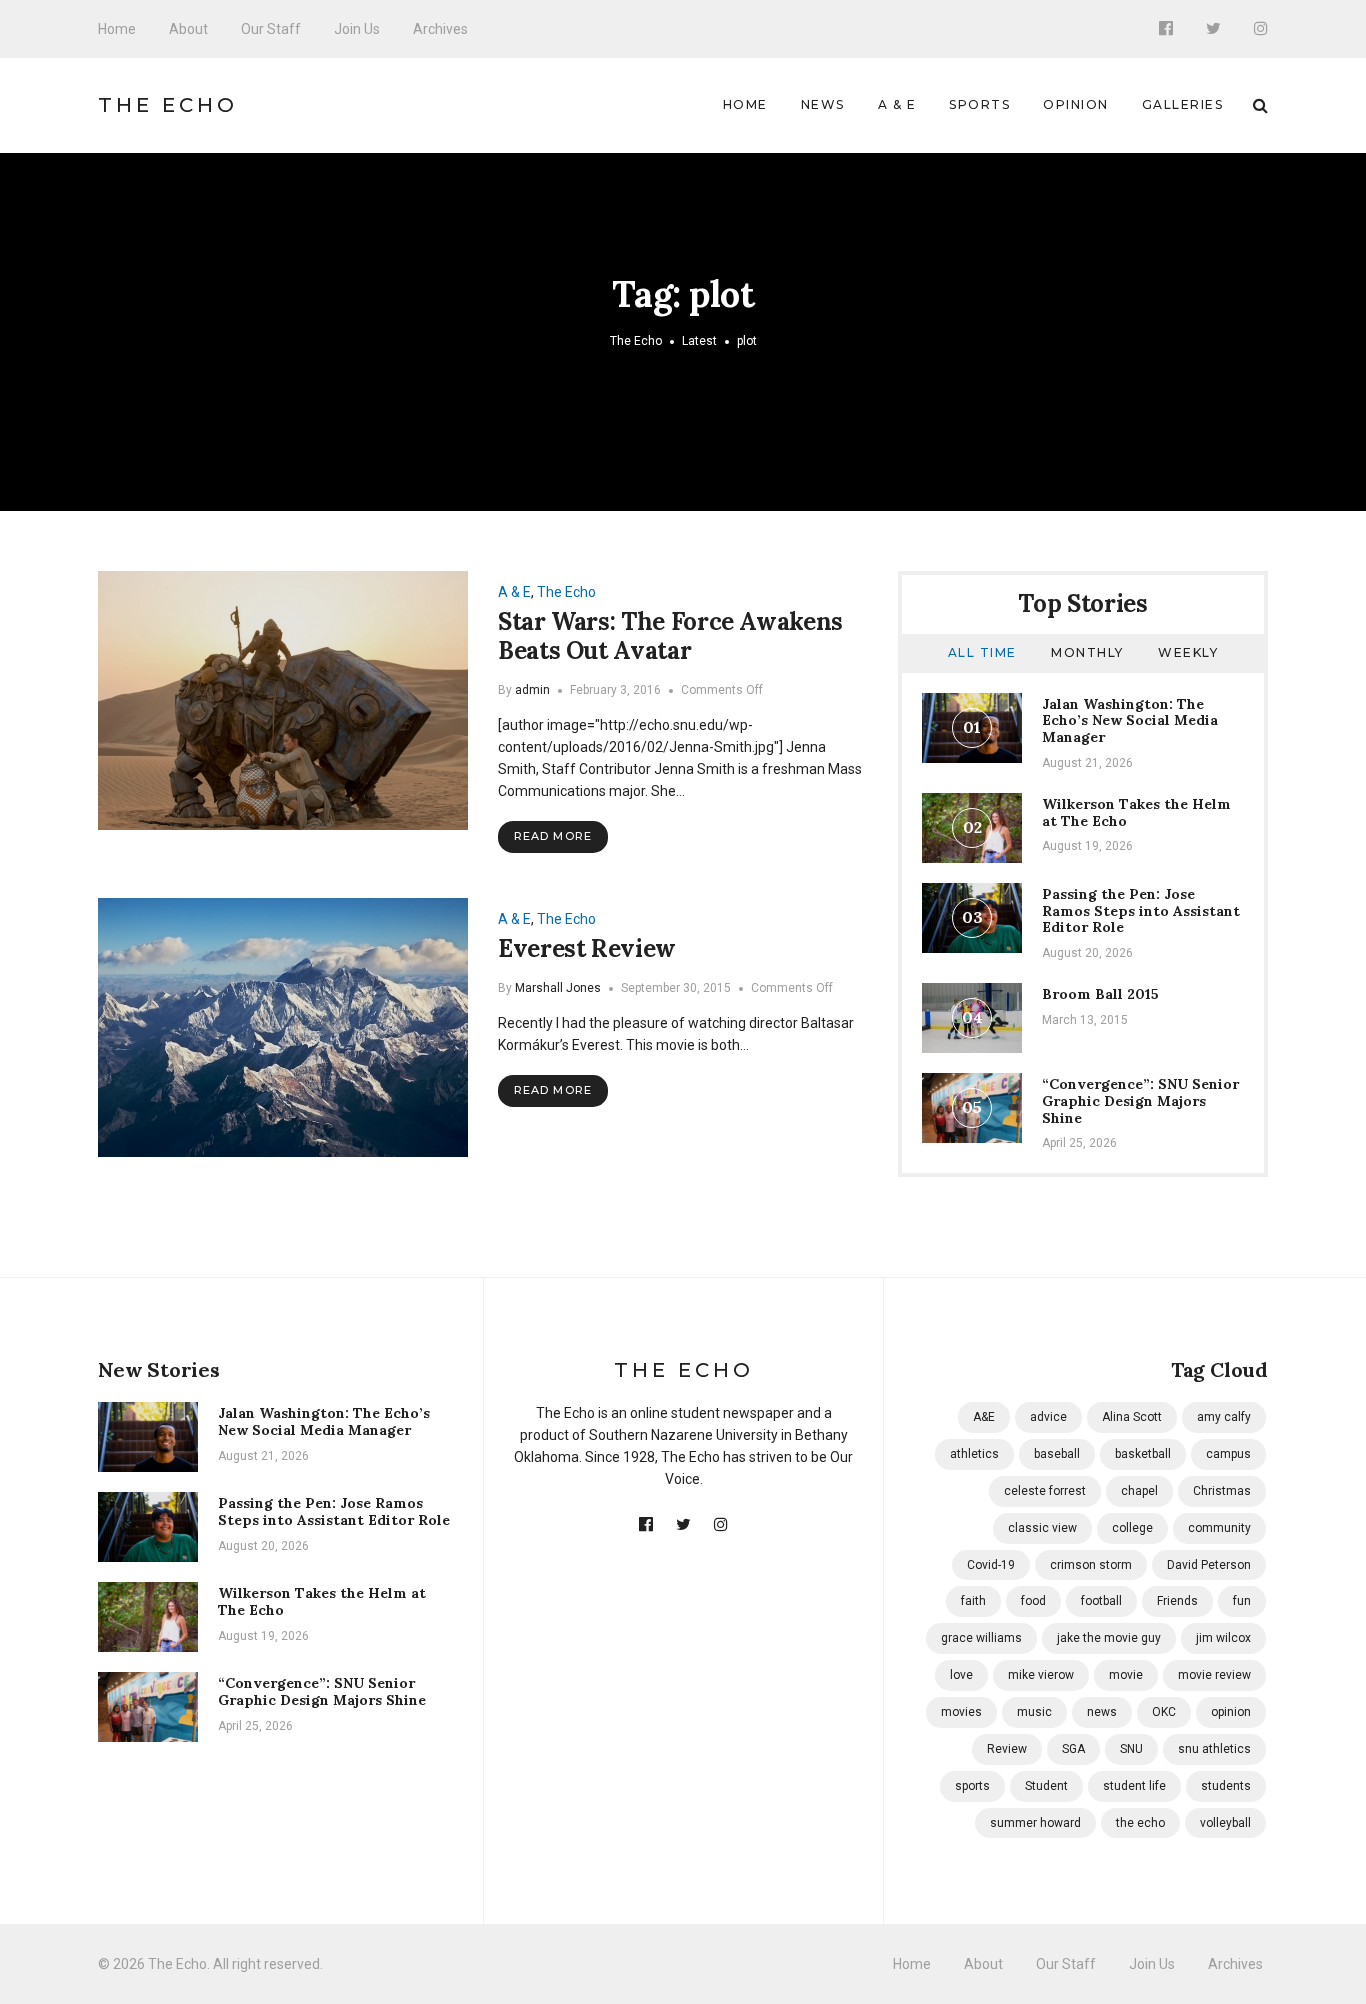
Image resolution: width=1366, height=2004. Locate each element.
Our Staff (271, 29)
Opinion (1076, 104)
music (1034, 1712)
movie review (1214, 1675)
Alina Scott (1132, 1417)
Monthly (1087, 652)
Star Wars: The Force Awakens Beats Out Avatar (670, 636)
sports (972, 1786)
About (188, 29)
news (1102, 1712)
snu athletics (1214, 1749)
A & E (897, 104)
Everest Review (587, 948)
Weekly (1188, 652)
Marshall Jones (558, 988)
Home (117, 29)
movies (961, 1712)
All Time (982, 652)
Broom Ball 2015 (1100, 994)
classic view (1042, 1528)
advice (1048, 1417)
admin (532, 690)
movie (1126, 1675)
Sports (979, 104)
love (961, 1675)
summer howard (1035, 1823)
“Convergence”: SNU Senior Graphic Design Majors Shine (1140, 1101)
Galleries (1183, 104)
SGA (1073, 1749)
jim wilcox (1223, 1638)
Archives (440, 29)
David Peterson (1209, 1565)
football (1101, 1601)
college (1132, 1528)
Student (1046, 1786)
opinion (1231, 1712)
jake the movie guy (1109, 1638)
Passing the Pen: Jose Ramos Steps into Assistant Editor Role (1141, 911)
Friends (1177, 1601)
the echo (1140, 1823)
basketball (1143, 1454)
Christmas (1222, 1491)
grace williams (981, 1638)
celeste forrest (1045, 1491)
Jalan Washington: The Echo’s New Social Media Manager (1130, 721)
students (1226, 1786)
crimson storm (1091, 1565)
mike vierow (1041, 1675)
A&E (984, 1417)
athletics (974, 1454)
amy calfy (1224, 1417)
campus (1228, 1454)
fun (1242, 1601)
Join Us (357, 29)
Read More (553, 836)
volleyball (1225, 1823)
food (1033, 1601)
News (823, 104)
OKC (1164, 1712)
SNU (1131, 1749)
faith (973, 1601)
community (1219, 1528)
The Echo (168, 105)
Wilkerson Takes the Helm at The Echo (1136, 812)
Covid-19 (991, 1565)
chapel (1139, 1491)
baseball (1057, 1454)
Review (1007, 1749)
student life (1134, 1786)
